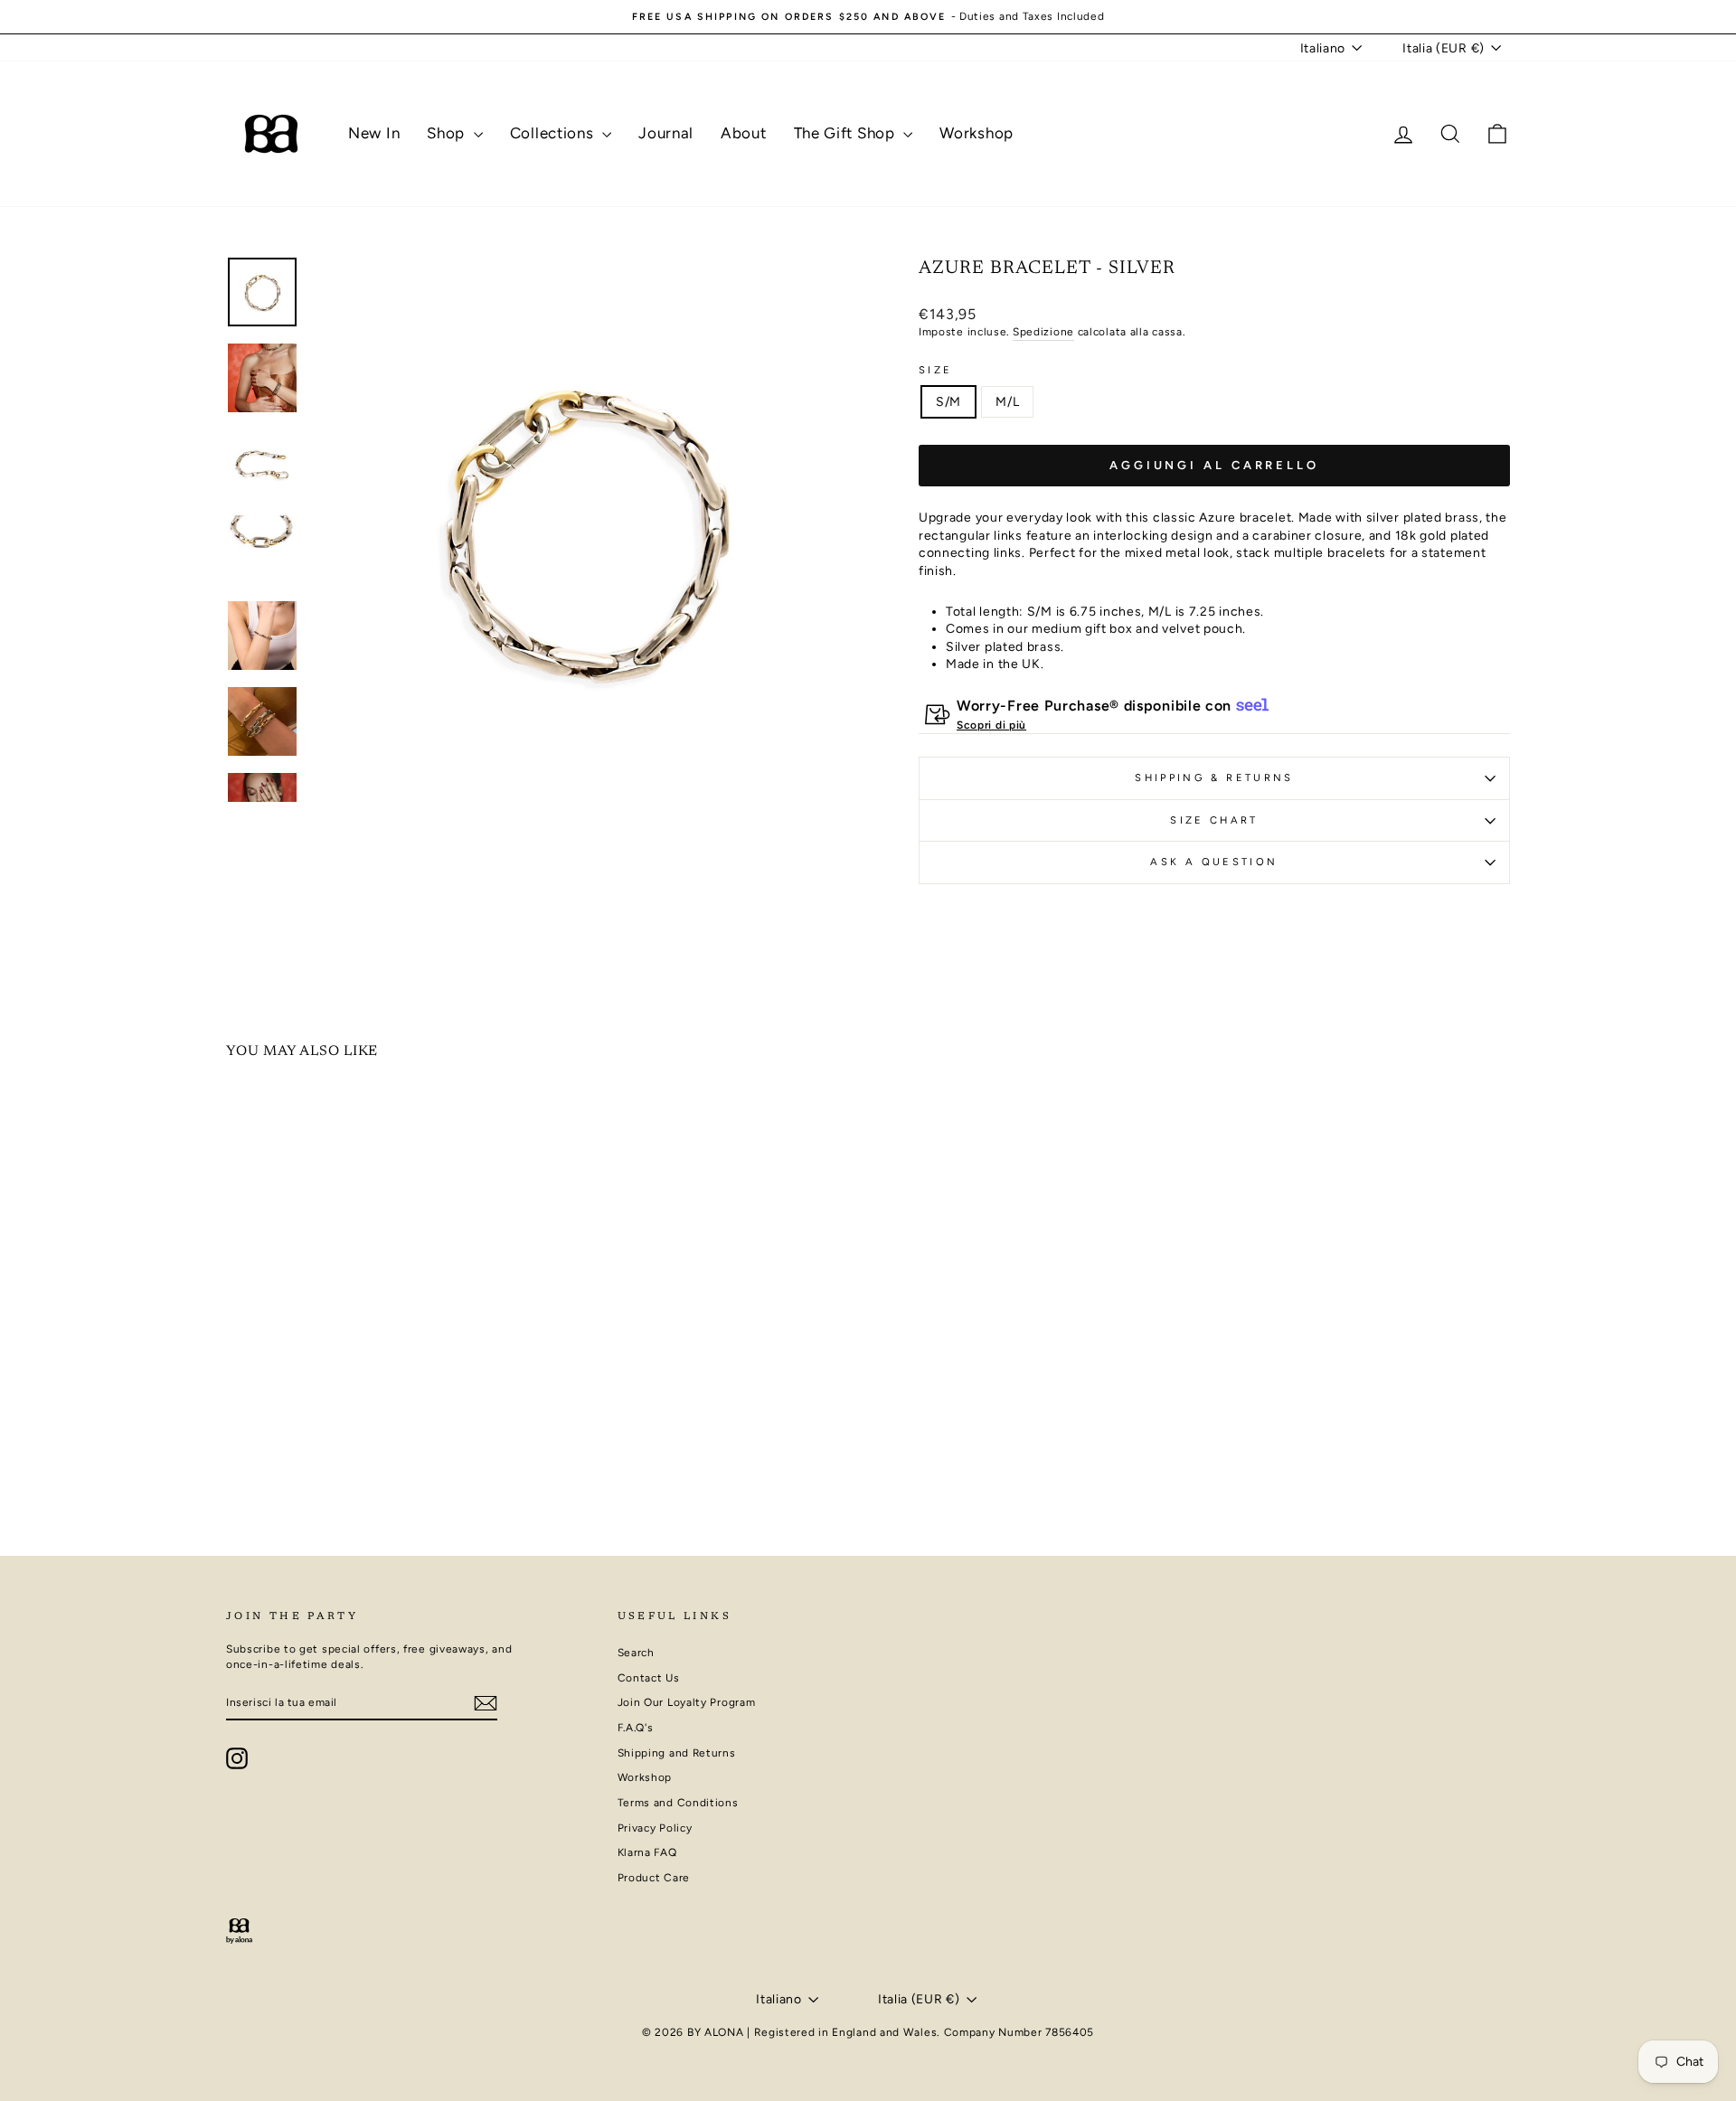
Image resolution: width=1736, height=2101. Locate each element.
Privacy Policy (655, 1828)
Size (935, 370)
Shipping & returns (1214, 777)
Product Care (654, 1878)
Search (636, 1653)
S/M (948, 402)
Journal (666, 133)
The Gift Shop (847, 133)
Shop (448, 133)
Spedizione (1043, 332)
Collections (554, 133)
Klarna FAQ (647, 1852)
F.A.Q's (636, 1728)
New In (374, 133)
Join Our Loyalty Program (687, 1702)
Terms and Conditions (678, 1803)
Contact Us (649, 1678)
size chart (1214, 820)
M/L (1007, 402)
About (744, 133)
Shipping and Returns (677, 1753)
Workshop (976, 133)
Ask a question (1214, 862)
